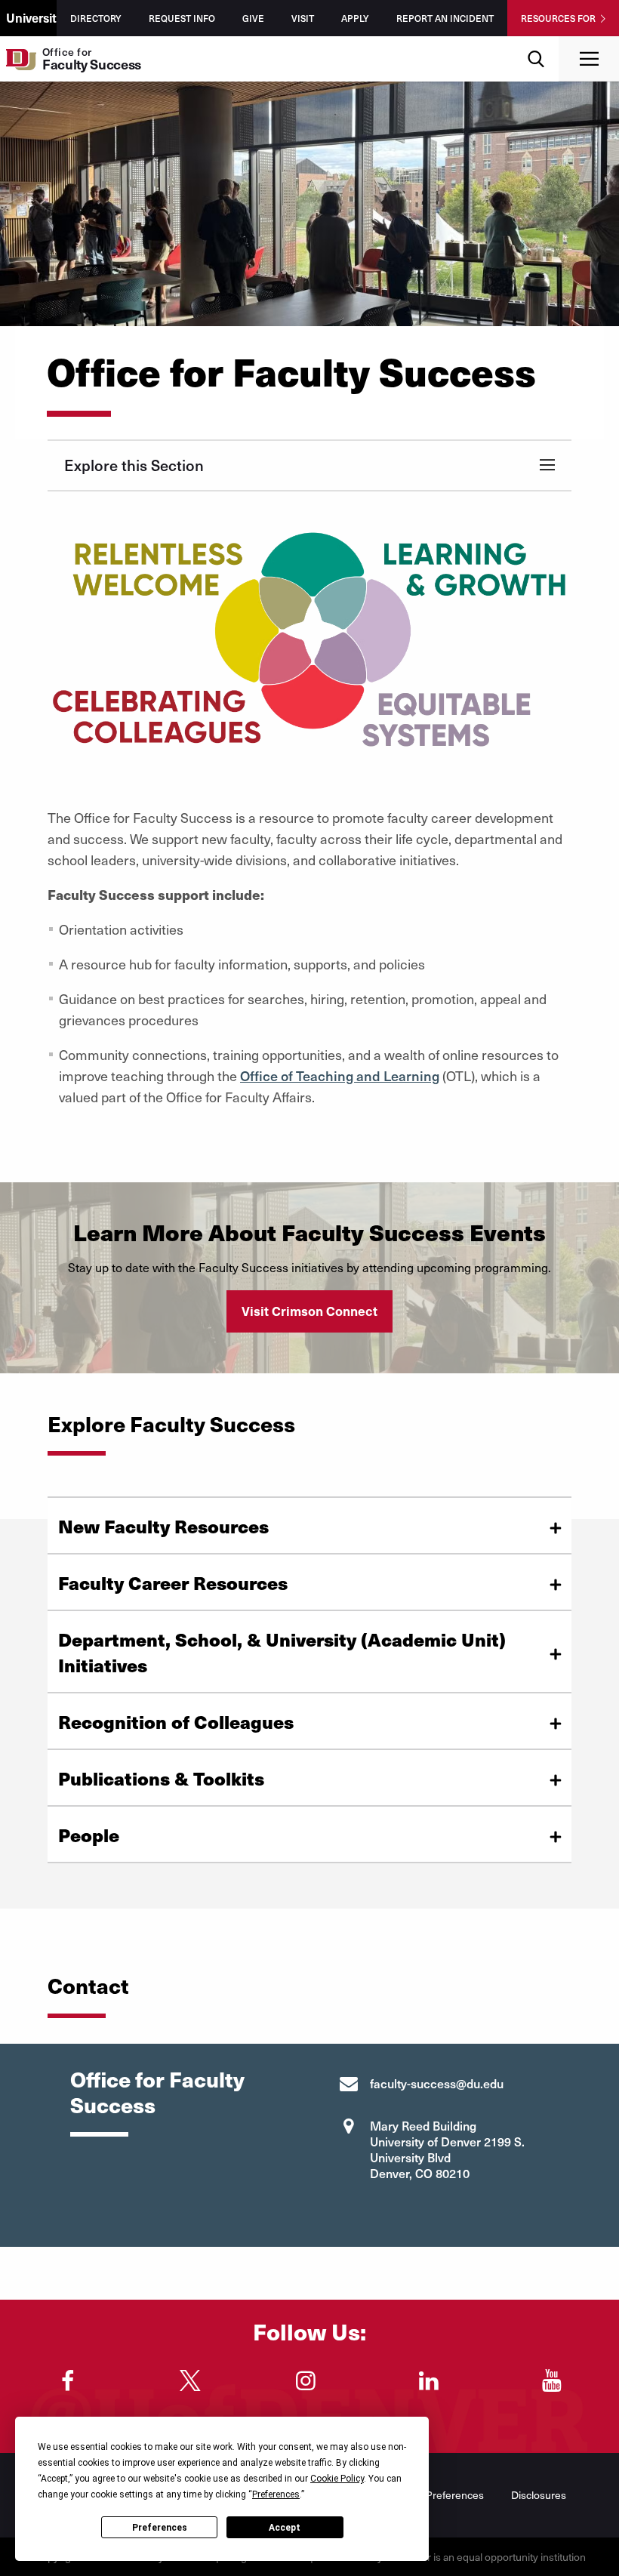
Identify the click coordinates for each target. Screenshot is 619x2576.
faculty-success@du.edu (437, 2083)
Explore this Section (134, 465)
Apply (355, 18)
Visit (303, 18)
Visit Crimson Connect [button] (309, 1311)
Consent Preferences (434, 2495)
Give (253, 18)
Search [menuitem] (536, 42)
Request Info (182, 18)
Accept (285, 2528)
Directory (96, 18)
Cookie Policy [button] (337, 2479)
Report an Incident (445, 18)
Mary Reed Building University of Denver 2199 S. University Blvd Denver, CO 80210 (447, 2149)
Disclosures (539, 2495)
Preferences (160, 2528)
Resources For (558, 18)
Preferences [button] (276, 2494)
